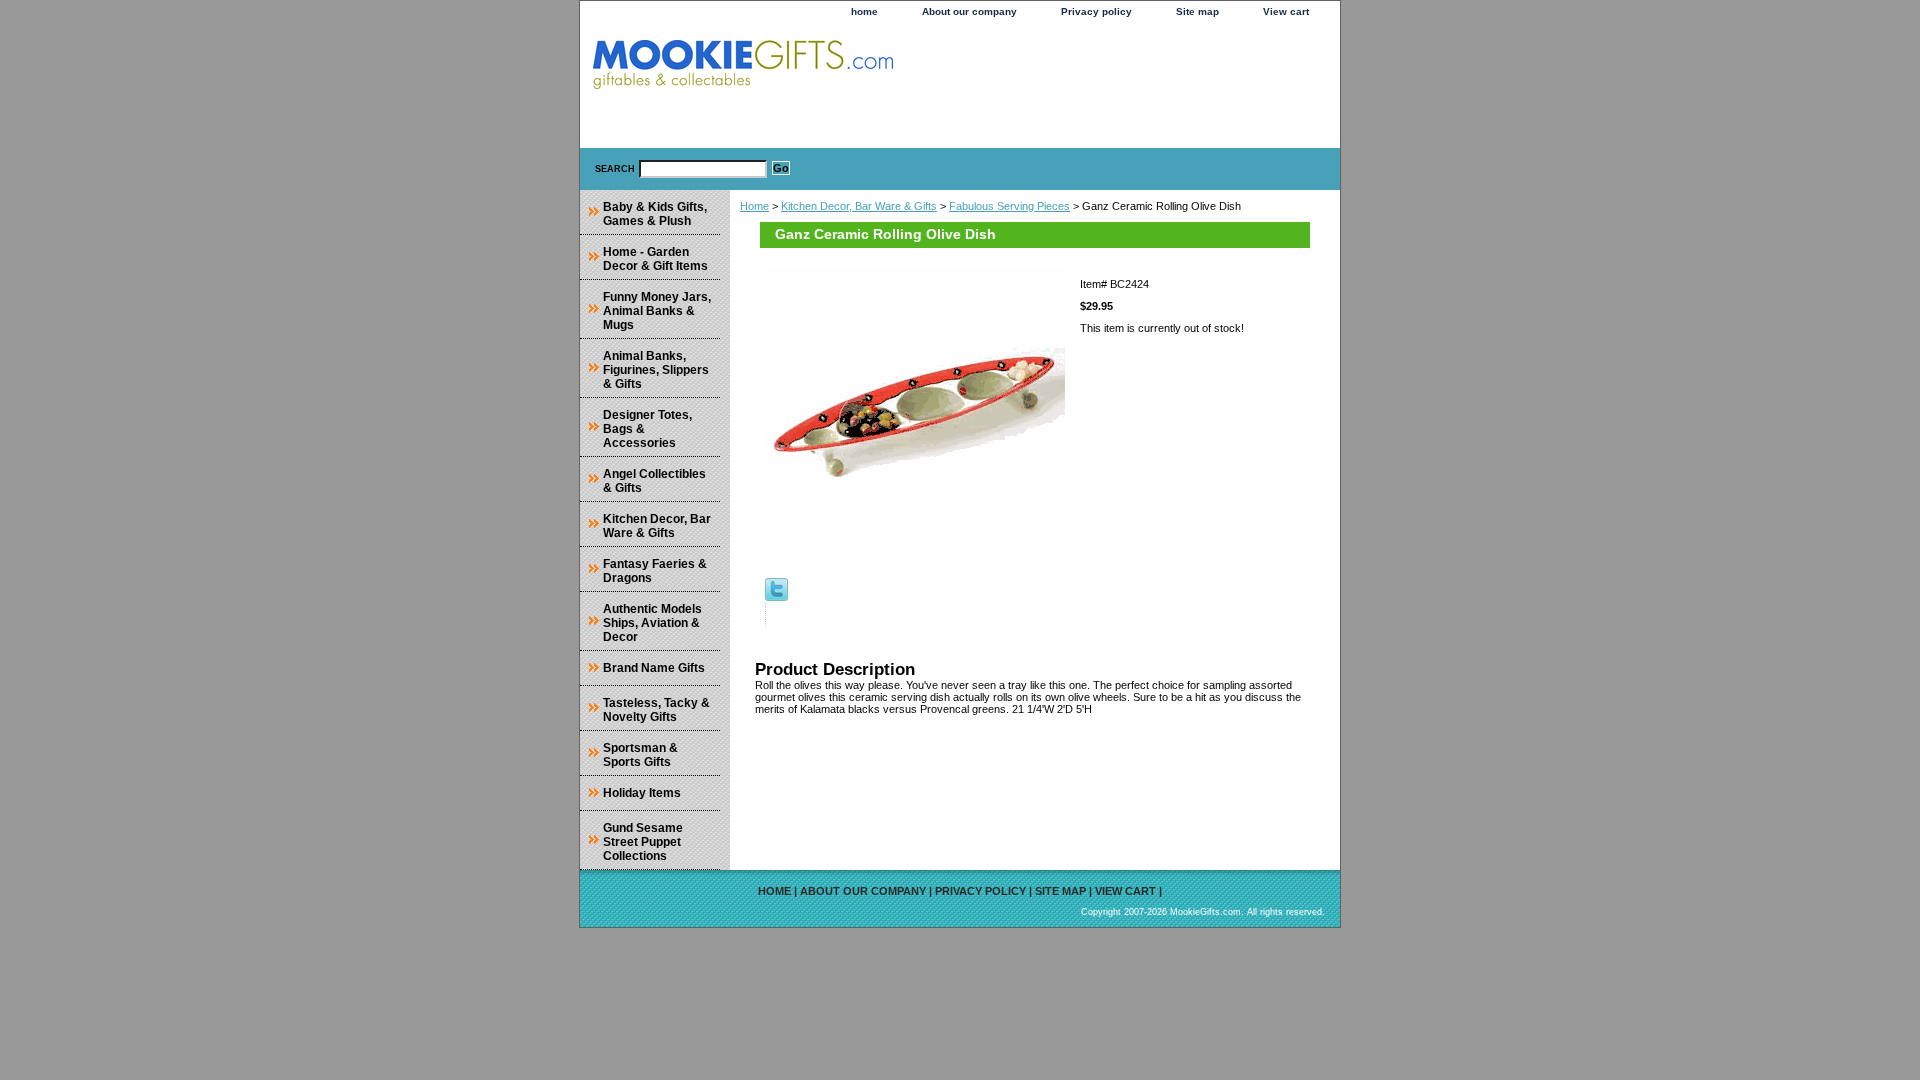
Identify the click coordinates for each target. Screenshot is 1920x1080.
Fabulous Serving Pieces (1009, 206)
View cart (1286, 11)
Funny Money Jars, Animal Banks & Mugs (657, 311)
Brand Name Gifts (654, 668)
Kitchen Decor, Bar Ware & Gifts (859, 206)
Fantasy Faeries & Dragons (655, 571)
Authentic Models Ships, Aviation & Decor (652, 623)
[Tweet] (776, 597)
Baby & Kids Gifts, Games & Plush (655, 214)
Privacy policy (1096, 11)
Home (754, 206)
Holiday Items (642, 793)
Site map (1197, 11)
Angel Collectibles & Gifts (654, 481)
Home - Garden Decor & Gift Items (655, 259)
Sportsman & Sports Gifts (640, 755)
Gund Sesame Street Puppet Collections (643, 842)
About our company (969, 11)
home (864, 11)
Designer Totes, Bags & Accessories (647, 429)
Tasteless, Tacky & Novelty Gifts (656, 710)
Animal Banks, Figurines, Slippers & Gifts (656, 370)
